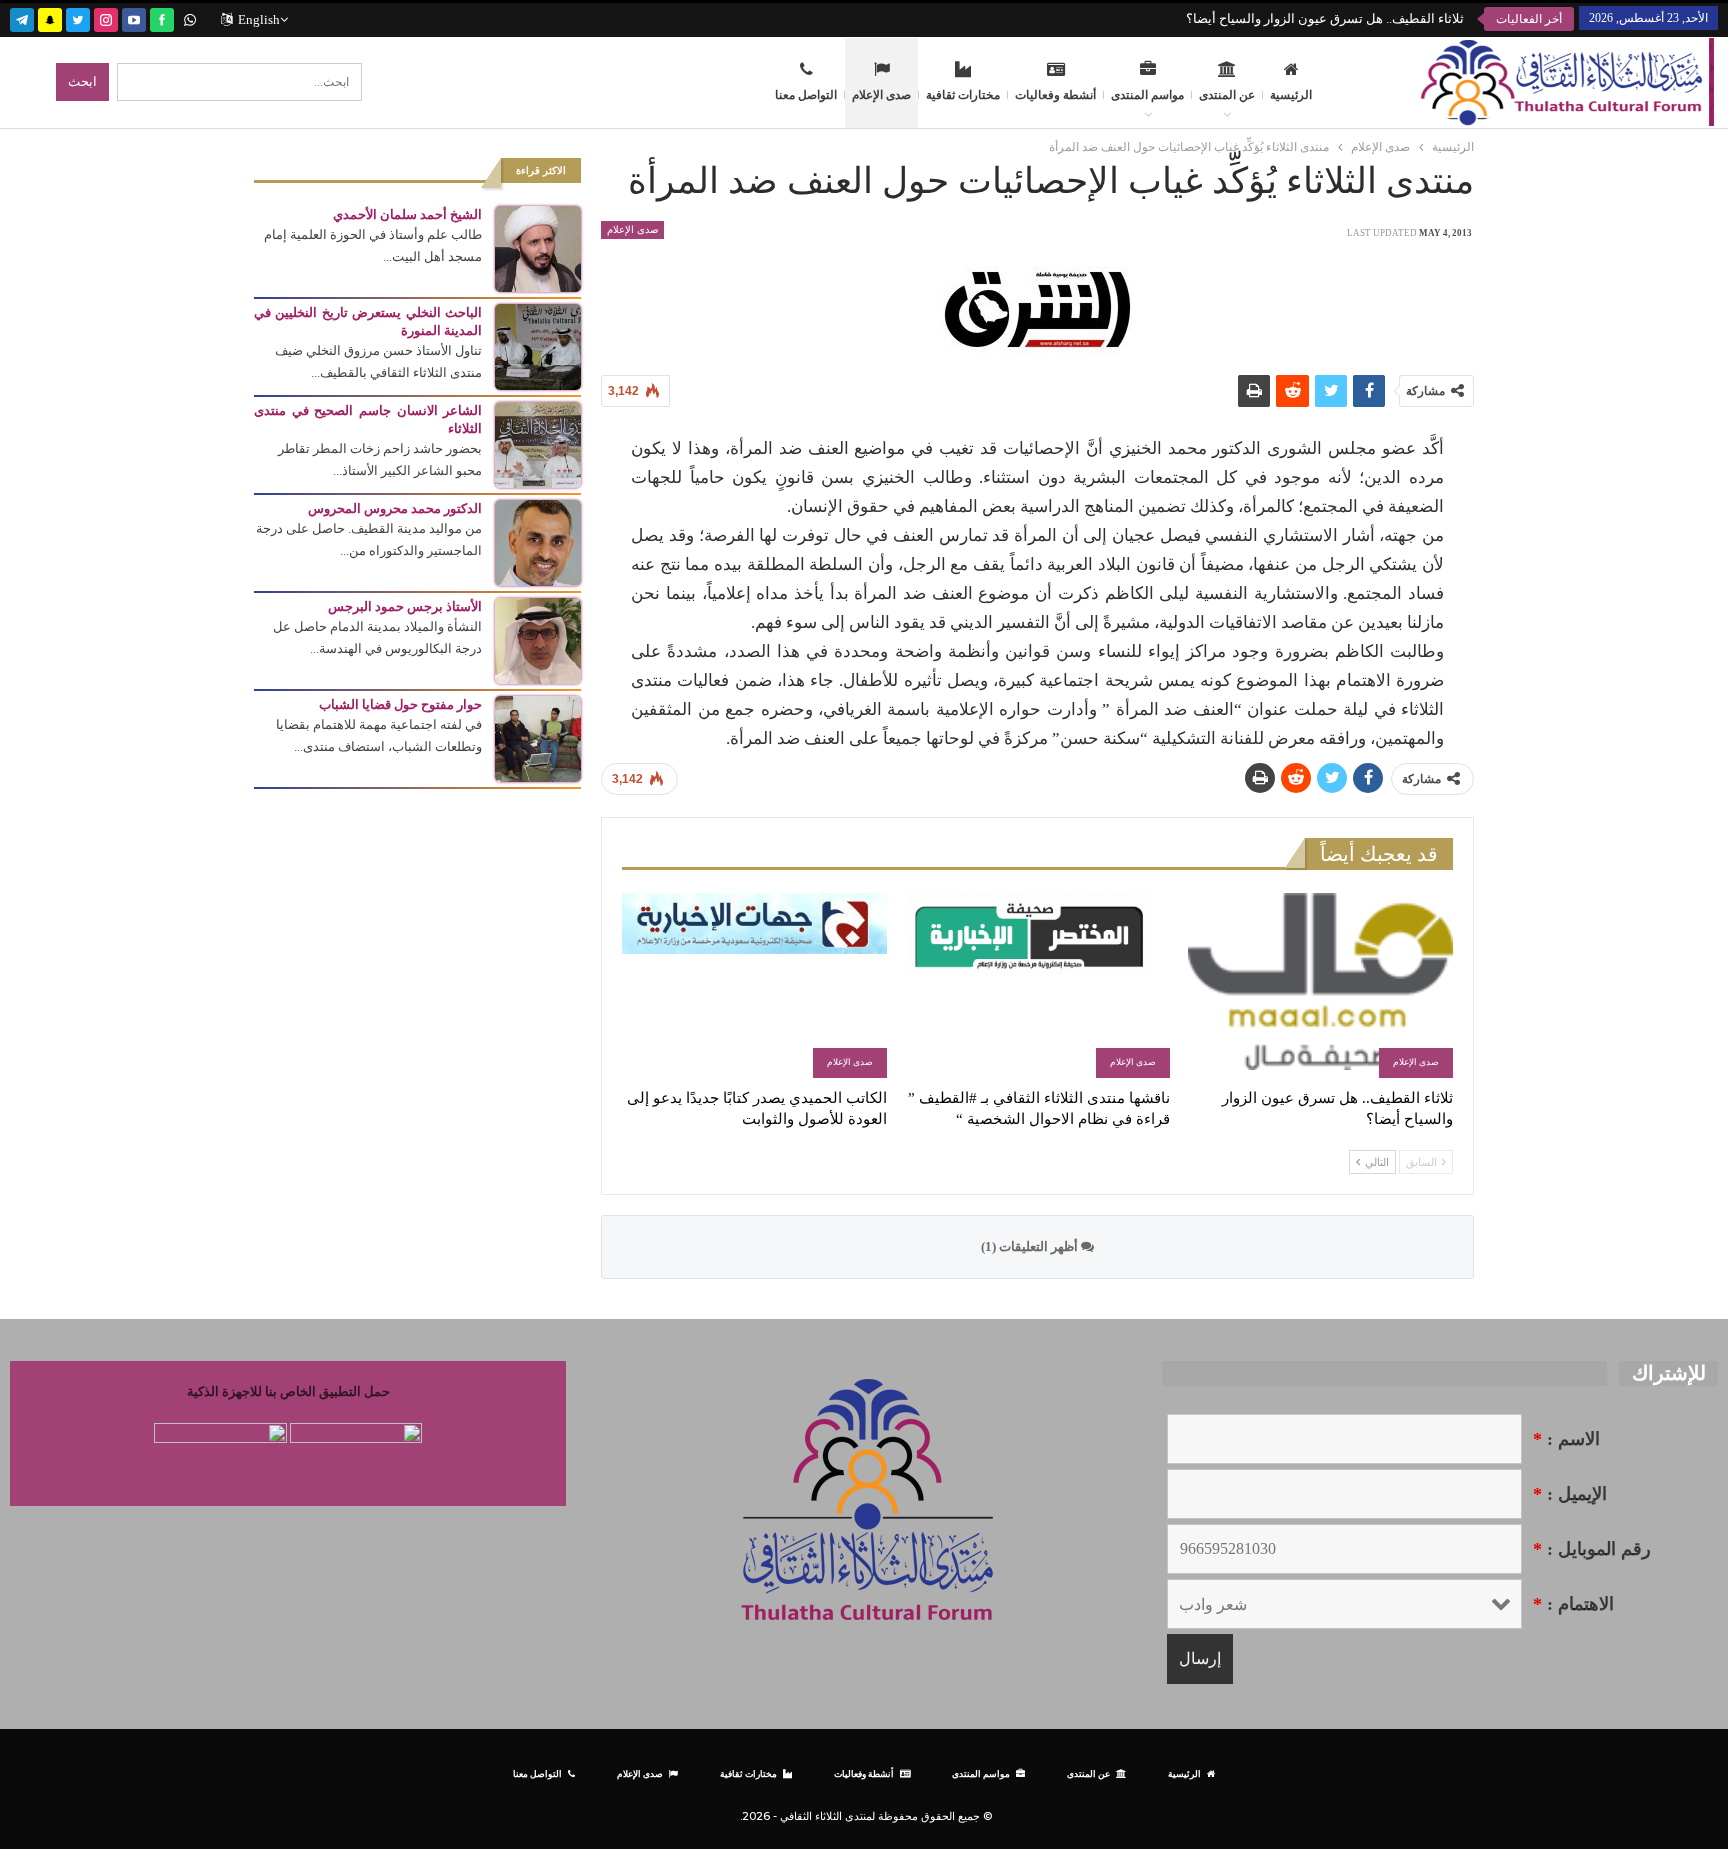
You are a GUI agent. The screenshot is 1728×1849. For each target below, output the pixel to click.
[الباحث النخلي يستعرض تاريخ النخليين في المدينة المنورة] (538, 345)
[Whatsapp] (190, 17)
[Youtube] (134, 17)
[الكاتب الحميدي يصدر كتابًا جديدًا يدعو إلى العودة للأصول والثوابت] (754, 985)
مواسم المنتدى (1147, 95)
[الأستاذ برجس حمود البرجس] (538, 639)
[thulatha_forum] (106, 17)
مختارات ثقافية (963, 95)
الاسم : (1566, 1439)
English (259, 19)
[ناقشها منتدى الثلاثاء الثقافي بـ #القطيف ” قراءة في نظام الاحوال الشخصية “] (1037, 985)
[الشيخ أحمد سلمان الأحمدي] (538, 247)
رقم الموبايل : (1592, 1549)
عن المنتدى (1227, 95)
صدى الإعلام (881, 95)
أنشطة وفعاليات (1055, 95)
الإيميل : (1570, 1494)
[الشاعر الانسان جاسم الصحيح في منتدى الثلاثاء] (538, 443)
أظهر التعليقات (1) (1031, 1246)
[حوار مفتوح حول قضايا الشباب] (538, 737)
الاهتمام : (1573, 1604)
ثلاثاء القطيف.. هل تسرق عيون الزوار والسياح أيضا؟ (1325, 18)
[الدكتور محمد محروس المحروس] (538, 541)
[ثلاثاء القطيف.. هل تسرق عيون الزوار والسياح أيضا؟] (1320, 985)
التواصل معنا (806, 95)
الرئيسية (1291, 95)
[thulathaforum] (162, 17)
